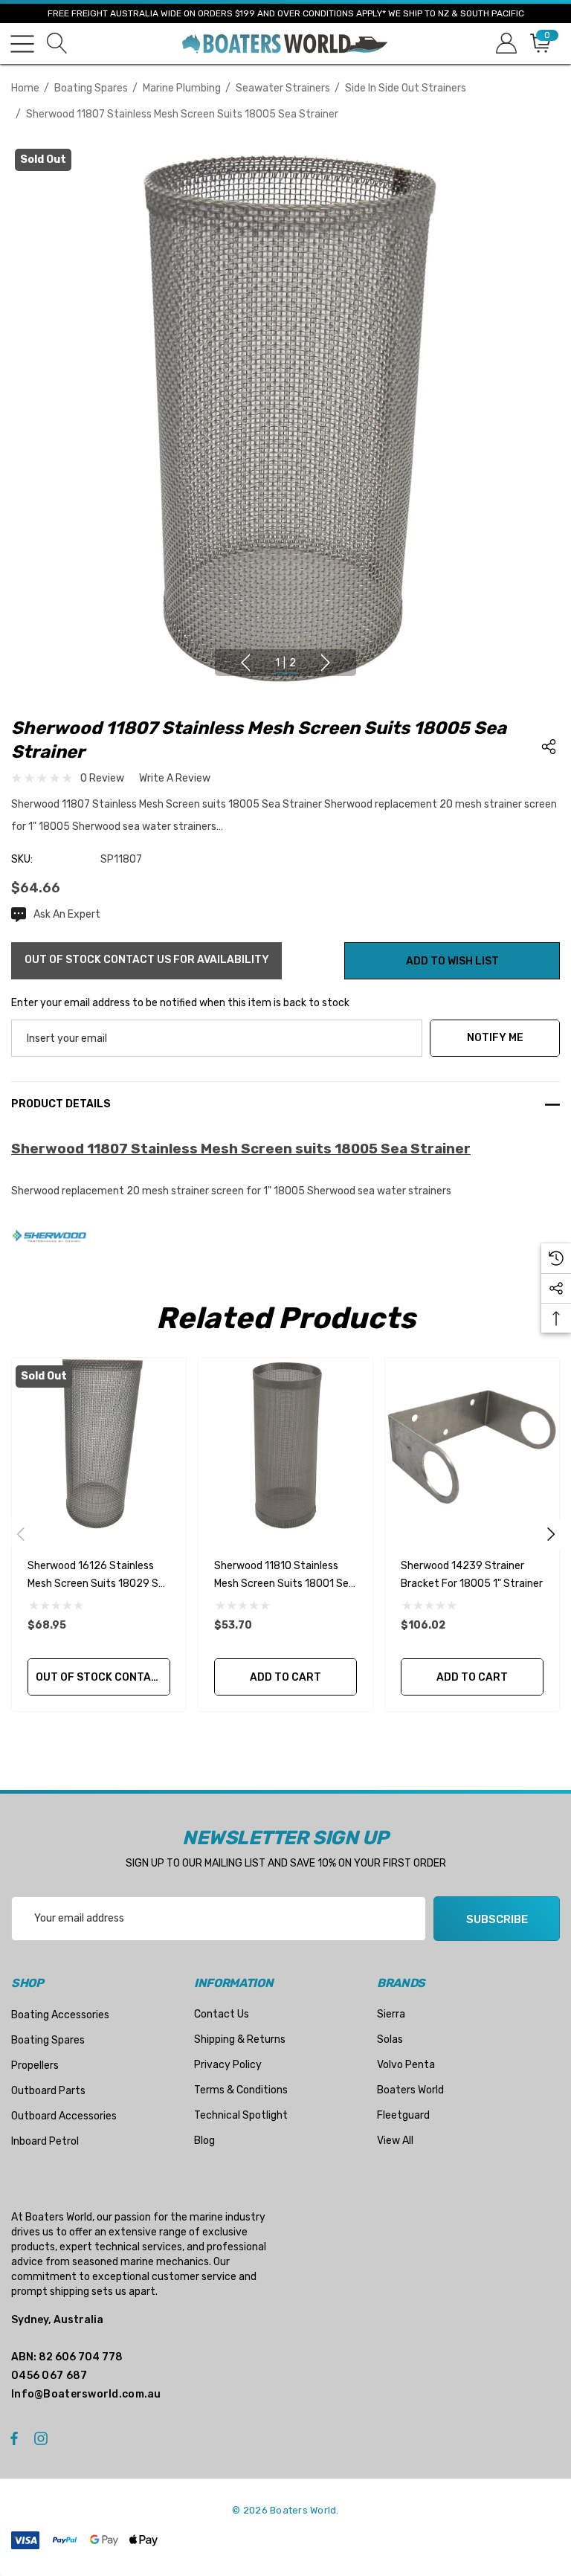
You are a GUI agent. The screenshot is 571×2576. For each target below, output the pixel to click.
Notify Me (495, 1038)
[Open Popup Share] (549, 747)
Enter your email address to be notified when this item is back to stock (180, 1003)
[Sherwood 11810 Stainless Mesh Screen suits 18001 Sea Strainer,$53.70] (285, 1445)
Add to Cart (285, 1677)
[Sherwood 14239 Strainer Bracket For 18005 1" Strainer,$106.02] (472, 1445)
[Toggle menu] (22, 44)
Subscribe (497, 1919)
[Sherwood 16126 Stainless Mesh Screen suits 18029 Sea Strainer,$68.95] (99, 1445)
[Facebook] (14, 2438)
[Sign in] (505, 44)
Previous (245, 663)
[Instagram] (43, 2438)
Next (326, 663)
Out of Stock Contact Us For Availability (103, 1677)
